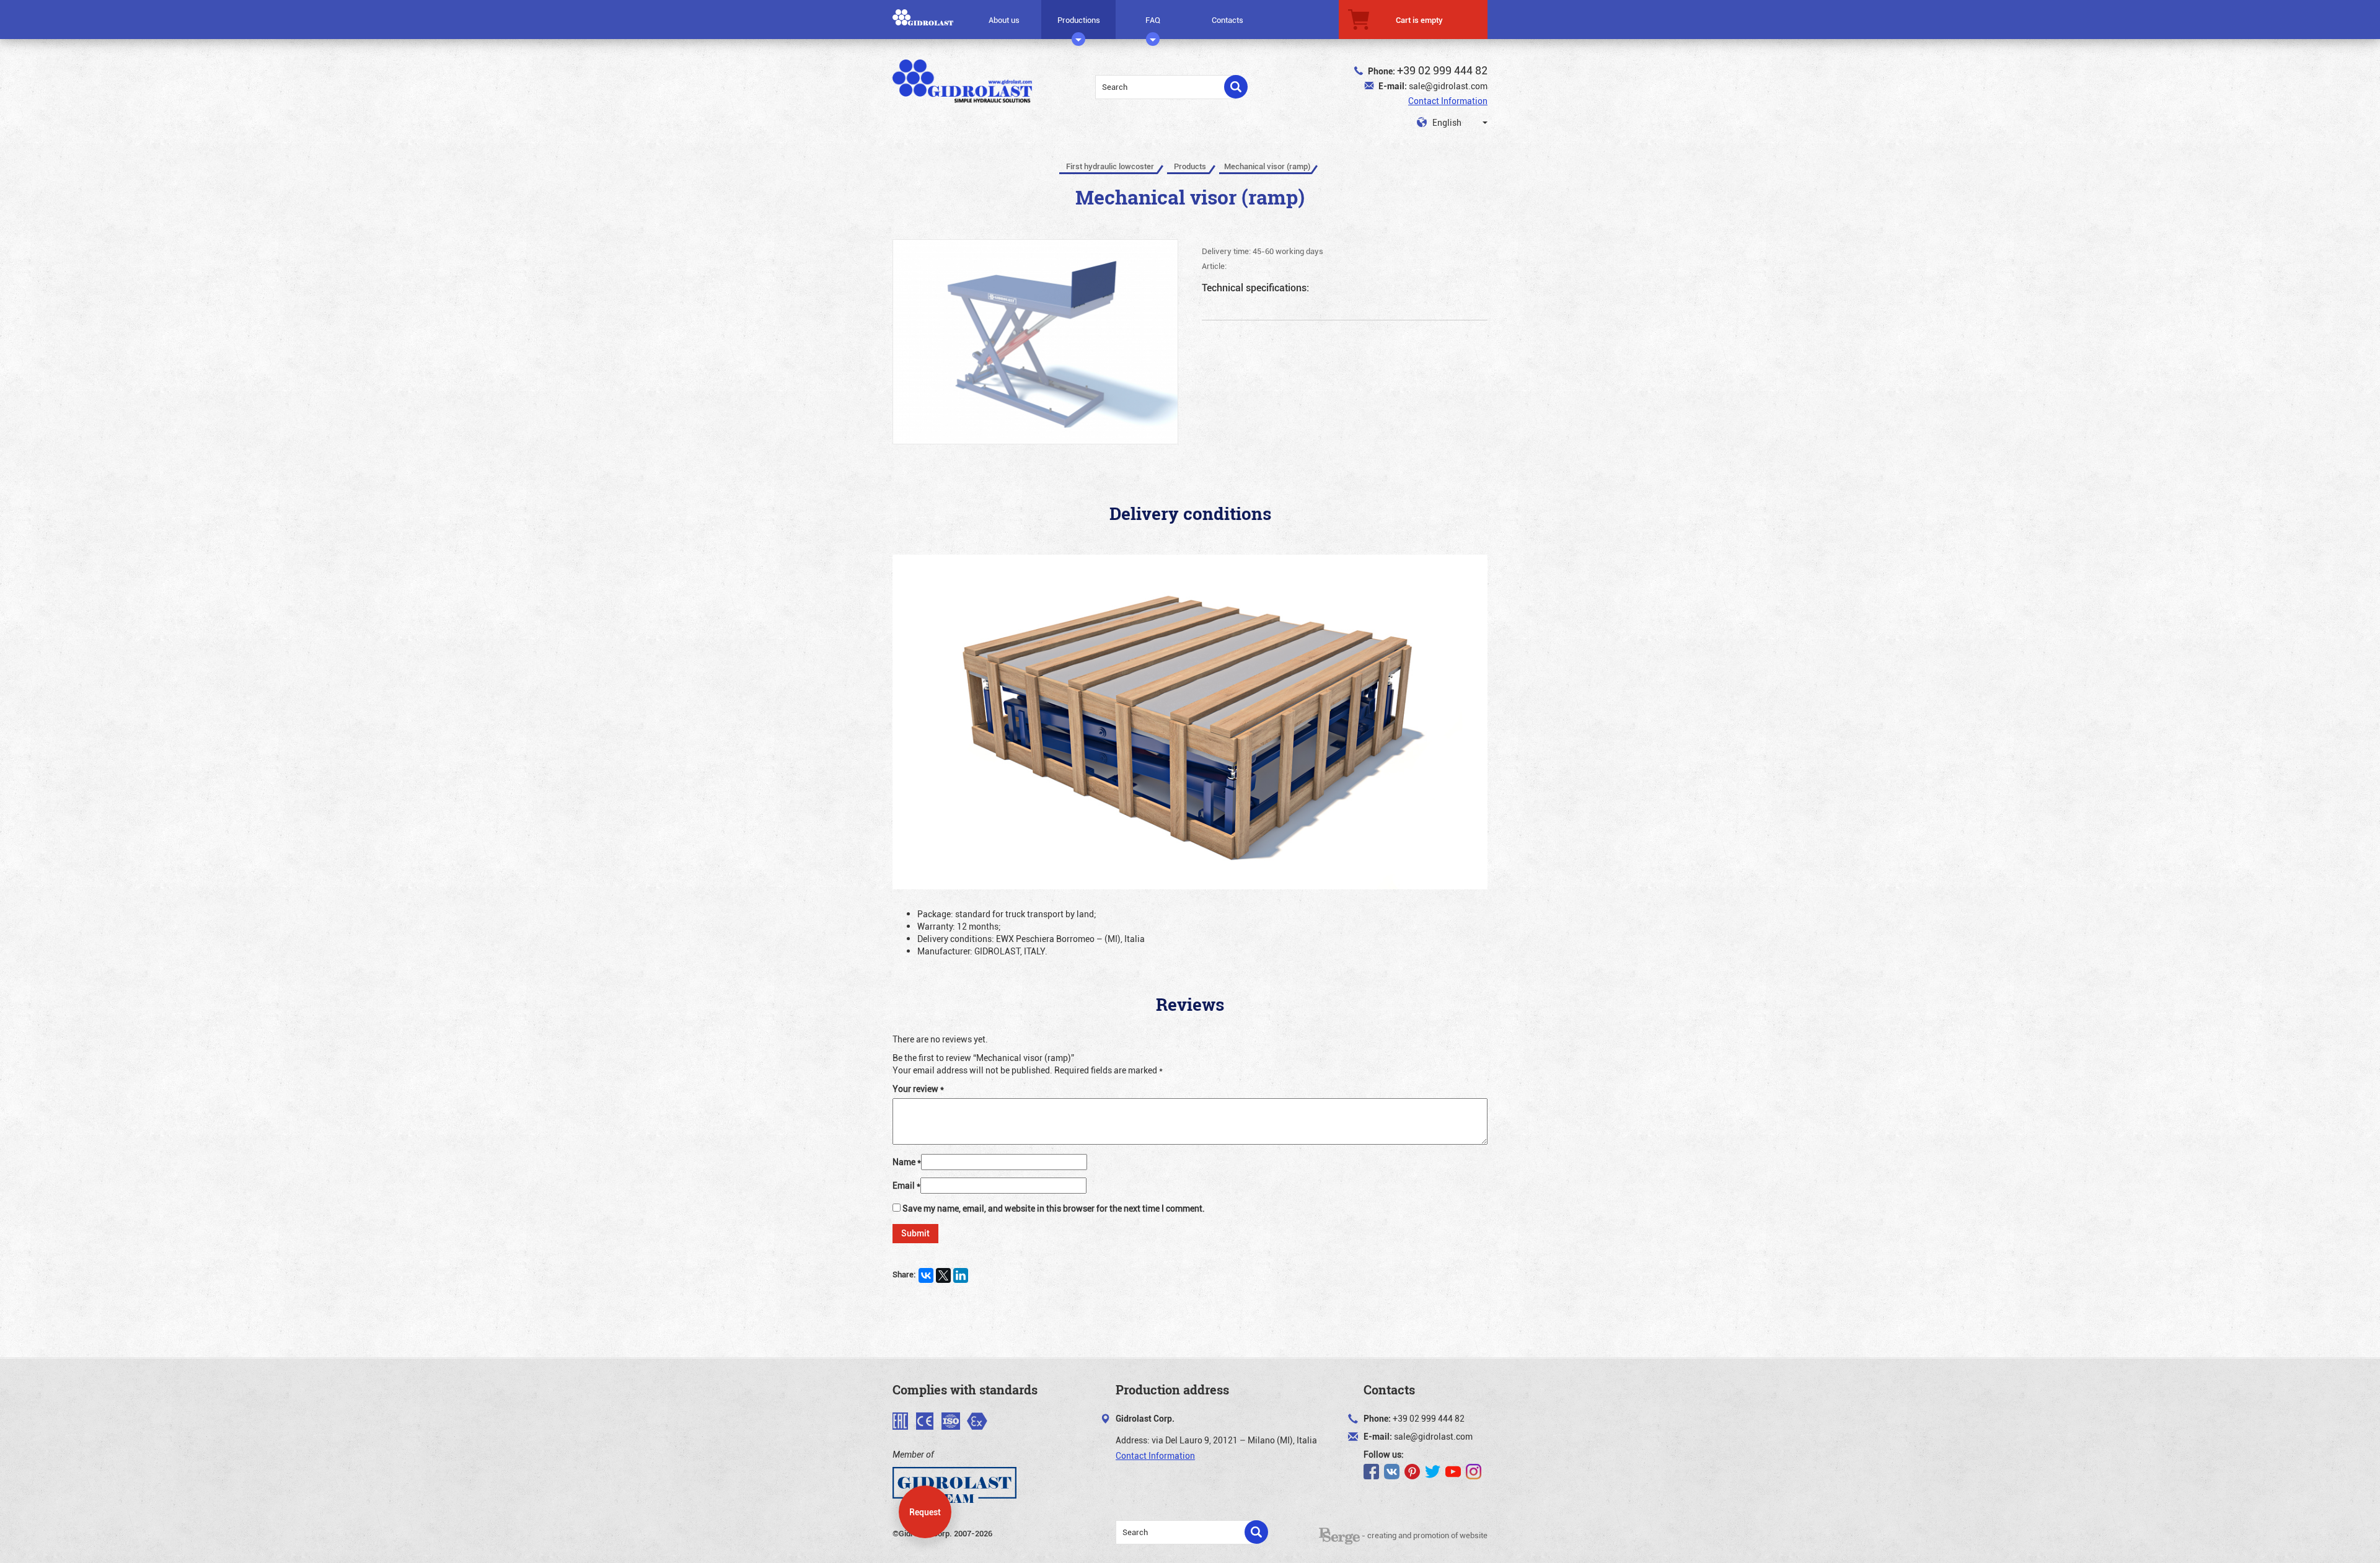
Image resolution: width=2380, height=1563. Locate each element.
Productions (1079, 20)
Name (907, 1162)
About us (1004, 20)
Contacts (1227, 20)
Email (906, 1185)
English (1446, 122)
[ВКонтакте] (926, 1275)
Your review (918, 1089)
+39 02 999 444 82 (1442, 70)
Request (925, 1512)
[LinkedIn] (961, 1275)
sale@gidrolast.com (1448, 86)
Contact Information (1448, 101)
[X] (943, 1275)
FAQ (1153, 20)
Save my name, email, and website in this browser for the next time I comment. (1054, 1208)
